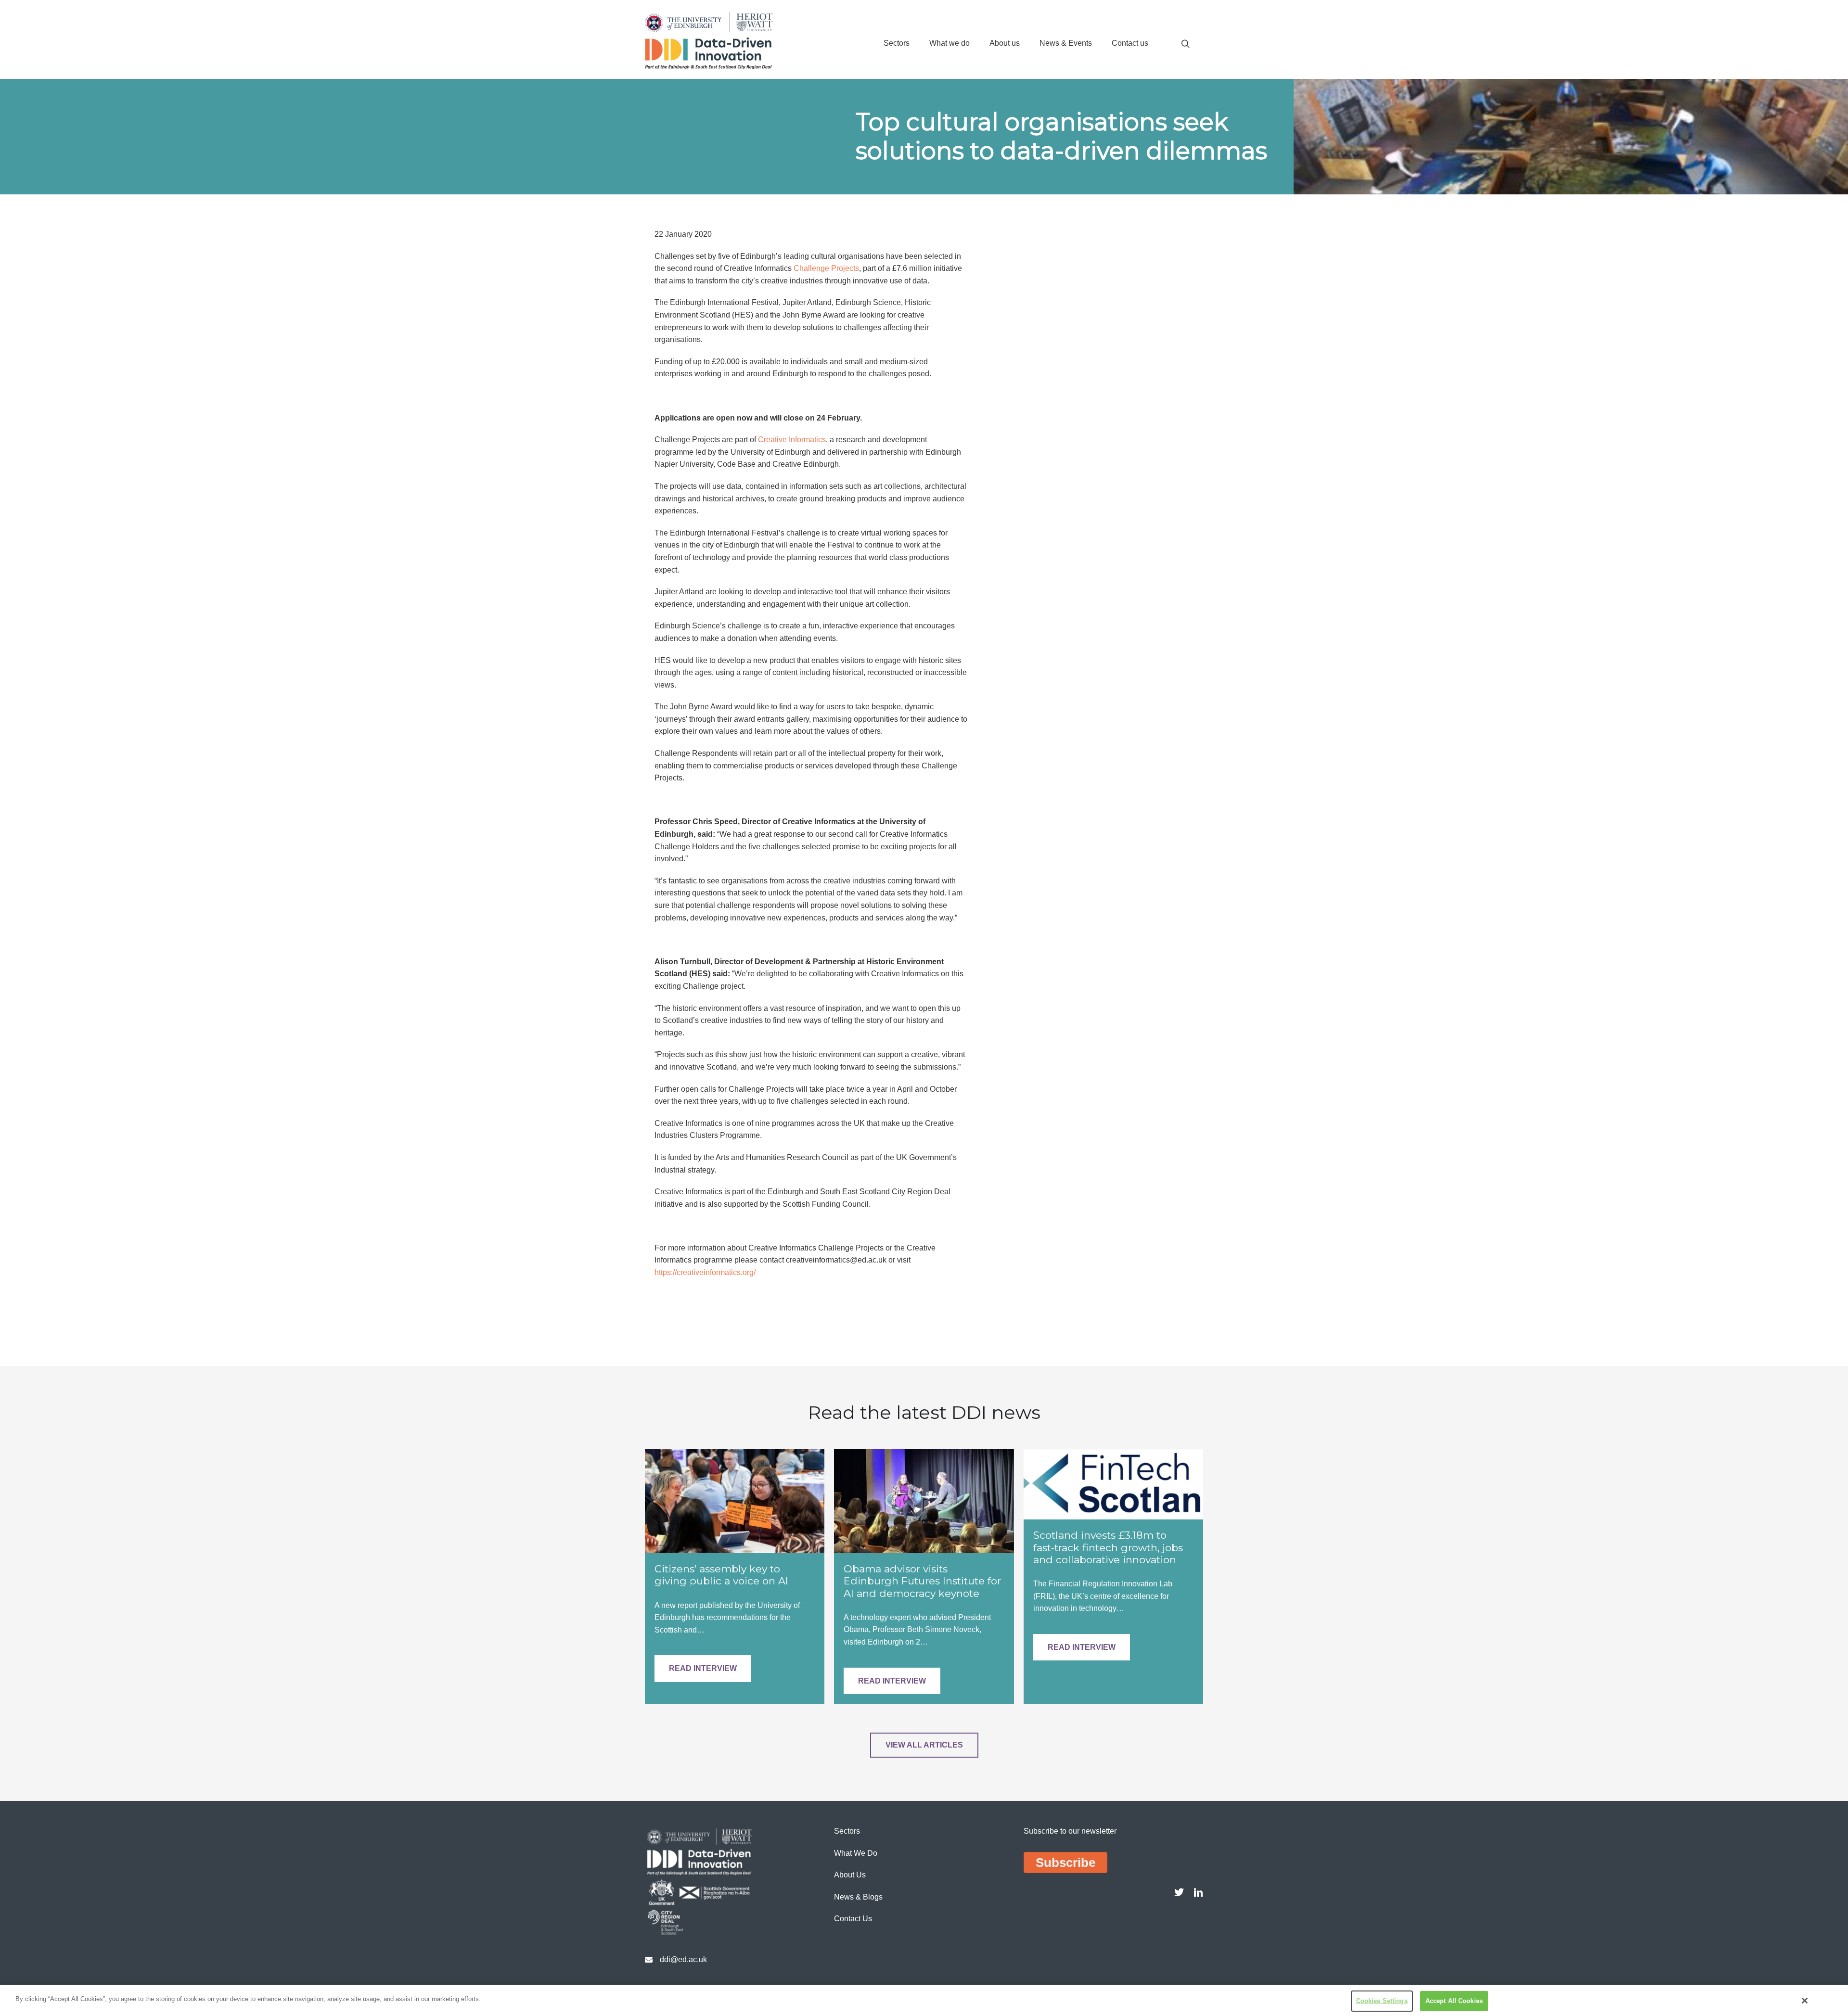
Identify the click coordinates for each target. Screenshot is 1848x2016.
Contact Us (853, 1919)
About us (1005, 43)
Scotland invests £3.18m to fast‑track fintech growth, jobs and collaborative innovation (1108, 1547)
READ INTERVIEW (703, 1668)
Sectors (897, 43)
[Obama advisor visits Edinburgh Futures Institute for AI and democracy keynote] (924, 1500)
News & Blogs (858, 1897)
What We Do (856, 1853)
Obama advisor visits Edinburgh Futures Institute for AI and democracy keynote (922, 1581)
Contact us (1130, 43)
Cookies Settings (1382, 2001)
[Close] (1805, 2001)
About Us (850, 1875)
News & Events (1066, 43)
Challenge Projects (826, 268)
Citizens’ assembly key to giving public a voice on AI (721, 1575)
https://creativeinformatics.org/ (705, 1272)
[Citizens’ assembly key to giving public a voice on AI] (735, 1500)
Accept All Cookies (1454, 2001)
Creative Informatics (792, 440)
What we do (950, 43)
